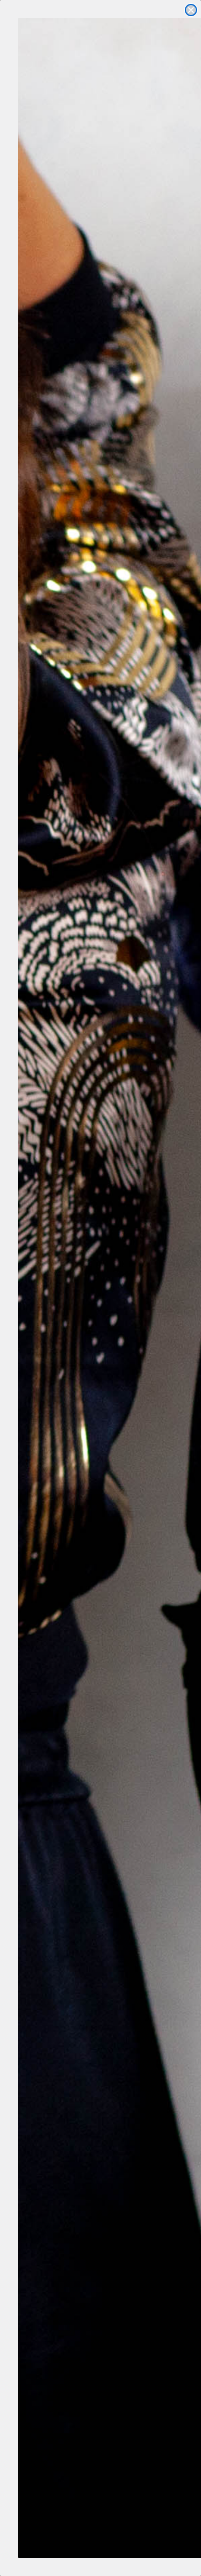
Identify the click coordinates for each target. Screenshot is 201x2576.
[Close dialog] (191, 10)
